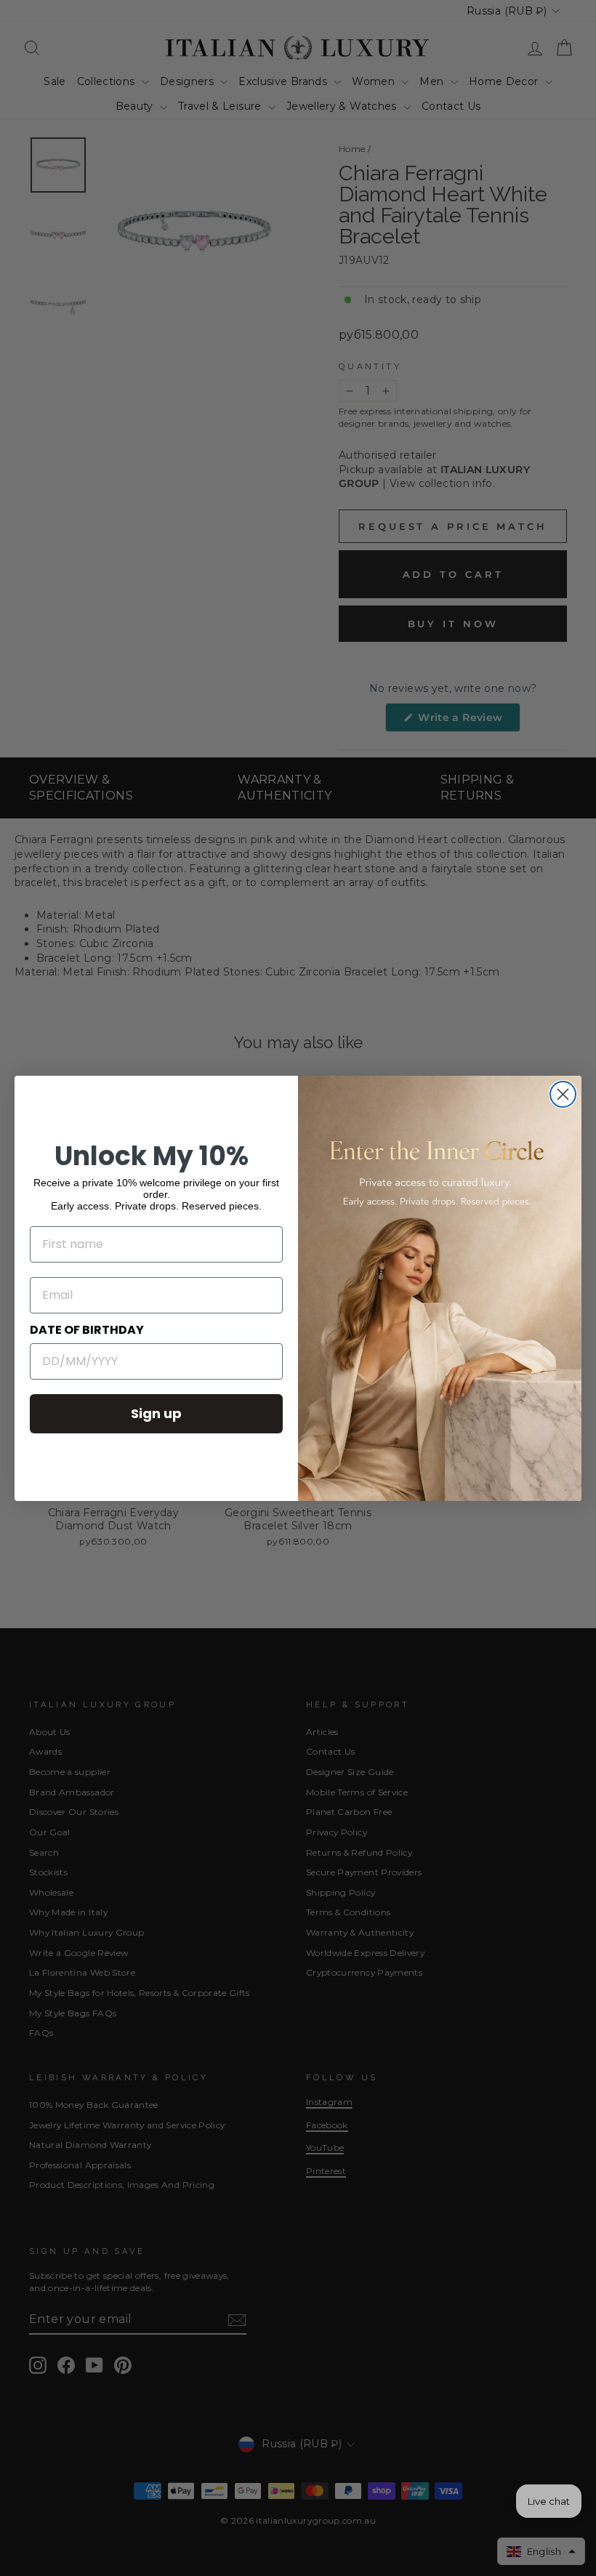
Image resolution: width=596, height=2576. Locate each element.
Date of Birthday (87, 1330)
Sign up (156, 1413)
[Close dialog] (563, 1094)
